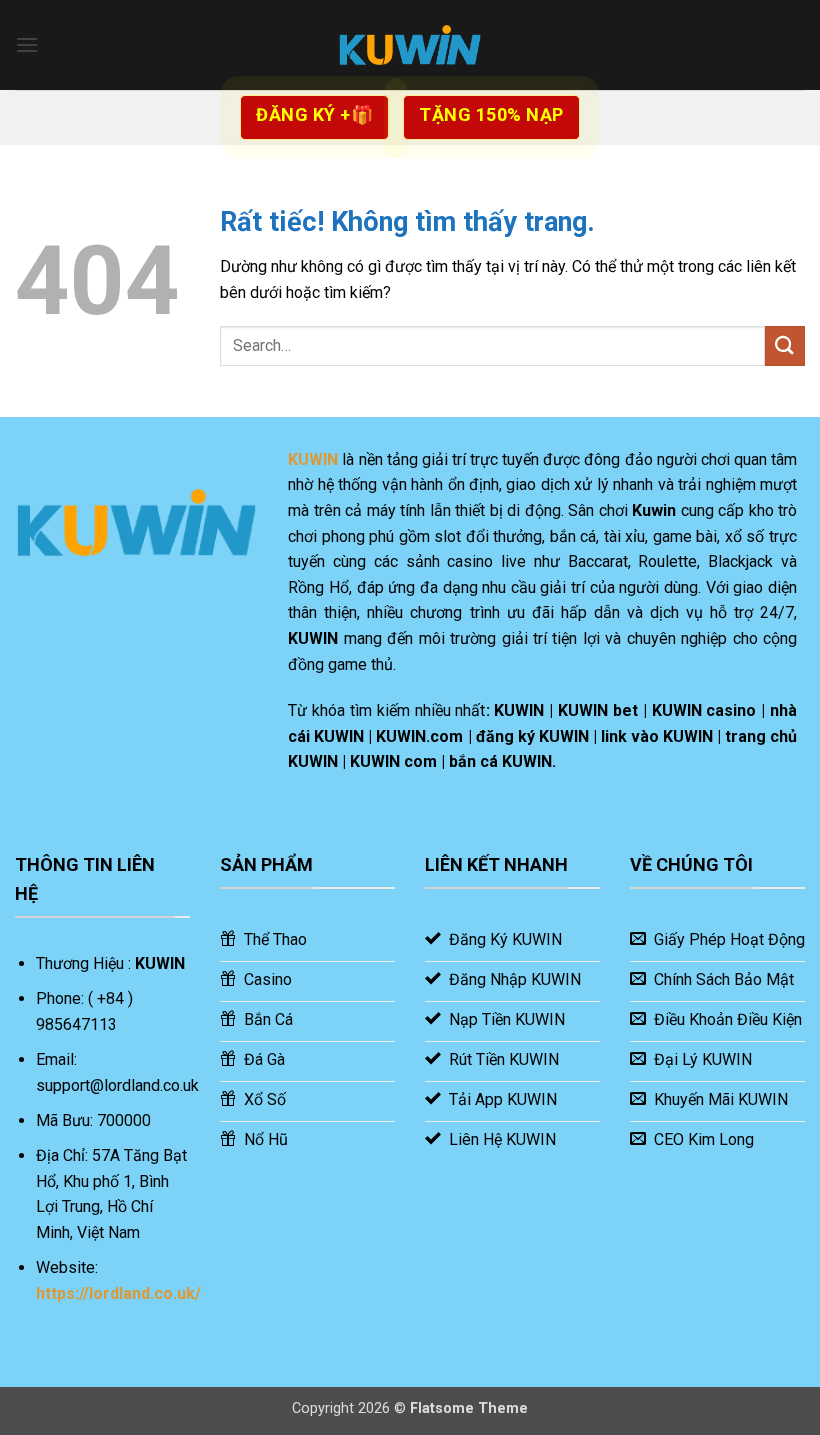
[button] (27, 44)
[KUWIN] (410, 45)
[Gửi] (785, 345)
